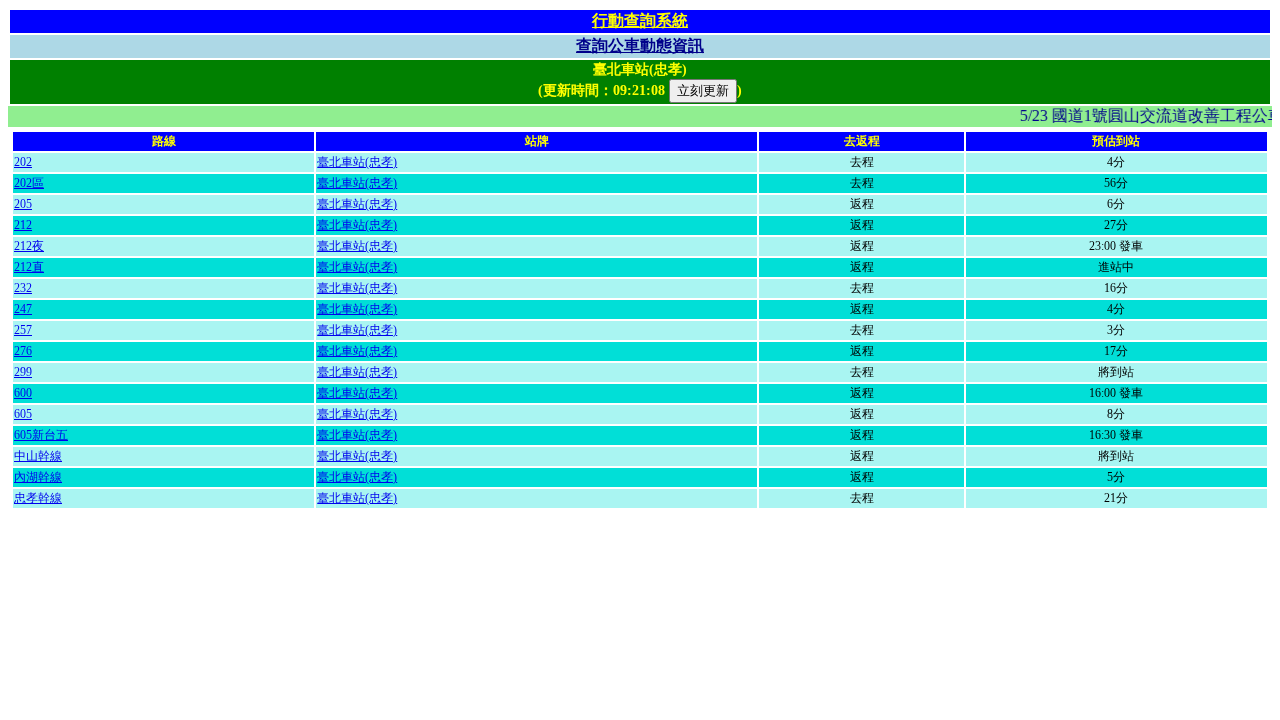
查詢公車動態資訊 (640, 45)
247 (23, 309)
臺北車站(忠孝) (357, 162)
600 (23, 393)
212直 (29, 267)
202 (23, 162)
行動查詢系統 (640, 20)
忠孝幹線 (38, 498)
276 (23, 351)
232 (23, 288)
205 (23, 204)
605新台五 (41, 435)
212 (23, 225)
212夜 (29, 246)
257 (23, 330)
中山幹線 (38, 456)
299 (23, 372)
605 (23, 414)
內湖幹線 (38, 477)
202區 (29, 183)
